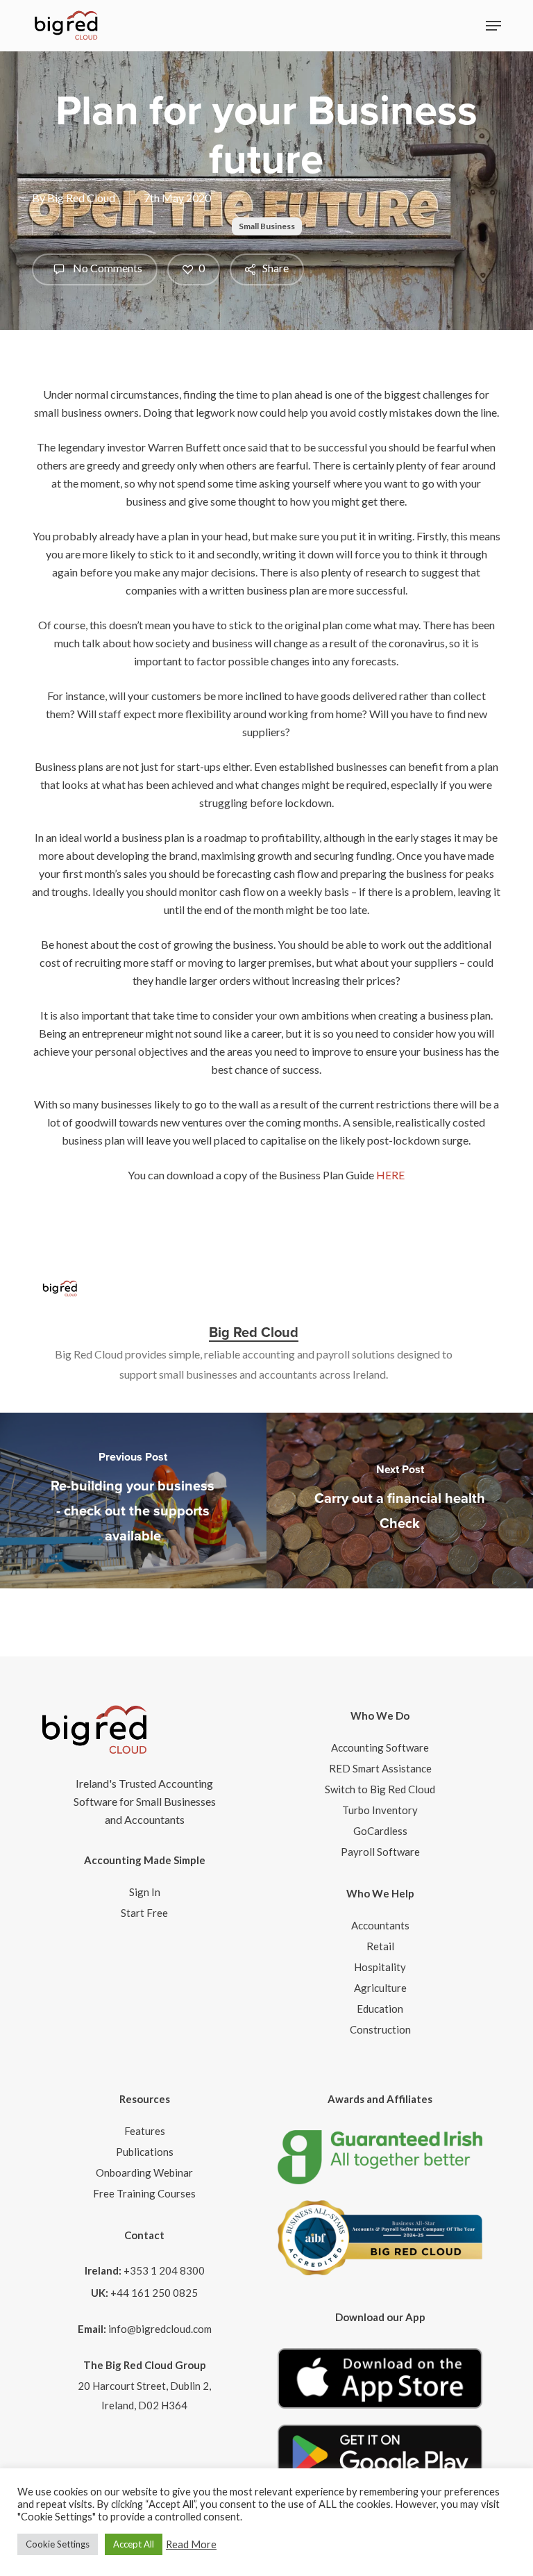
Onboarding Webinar (144, 2172)
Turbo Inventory (380, 1810)
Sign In (145, 1892)
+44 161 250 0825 (154, 2293)
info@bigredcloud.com (160, 2329)
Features (145, 2131)
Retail (380, 1946)
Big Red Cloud (81, 198)
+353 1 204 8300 (164, 2270)
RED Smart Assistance (380, 1768)
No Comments (107, 268)
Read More (191, 2544)
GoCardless (380, 1831)
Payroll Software (380, 1852)
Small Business (267, 226)
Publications (145, 2152)
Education (380, 2009)
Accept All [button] (134, 2544)
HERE (390, 1175)
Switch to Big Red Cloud (380, 1789)
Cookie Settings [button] (58, 2544)
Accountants (380, 1925)
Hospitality (380, 1967)
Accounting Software (380, 1747)
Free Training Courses (144, 2193)
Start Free (144, 1913)
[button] (493, 26)
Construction (380, 2029)
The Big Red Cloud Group (145, 2365)
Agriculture (380, 1988)
